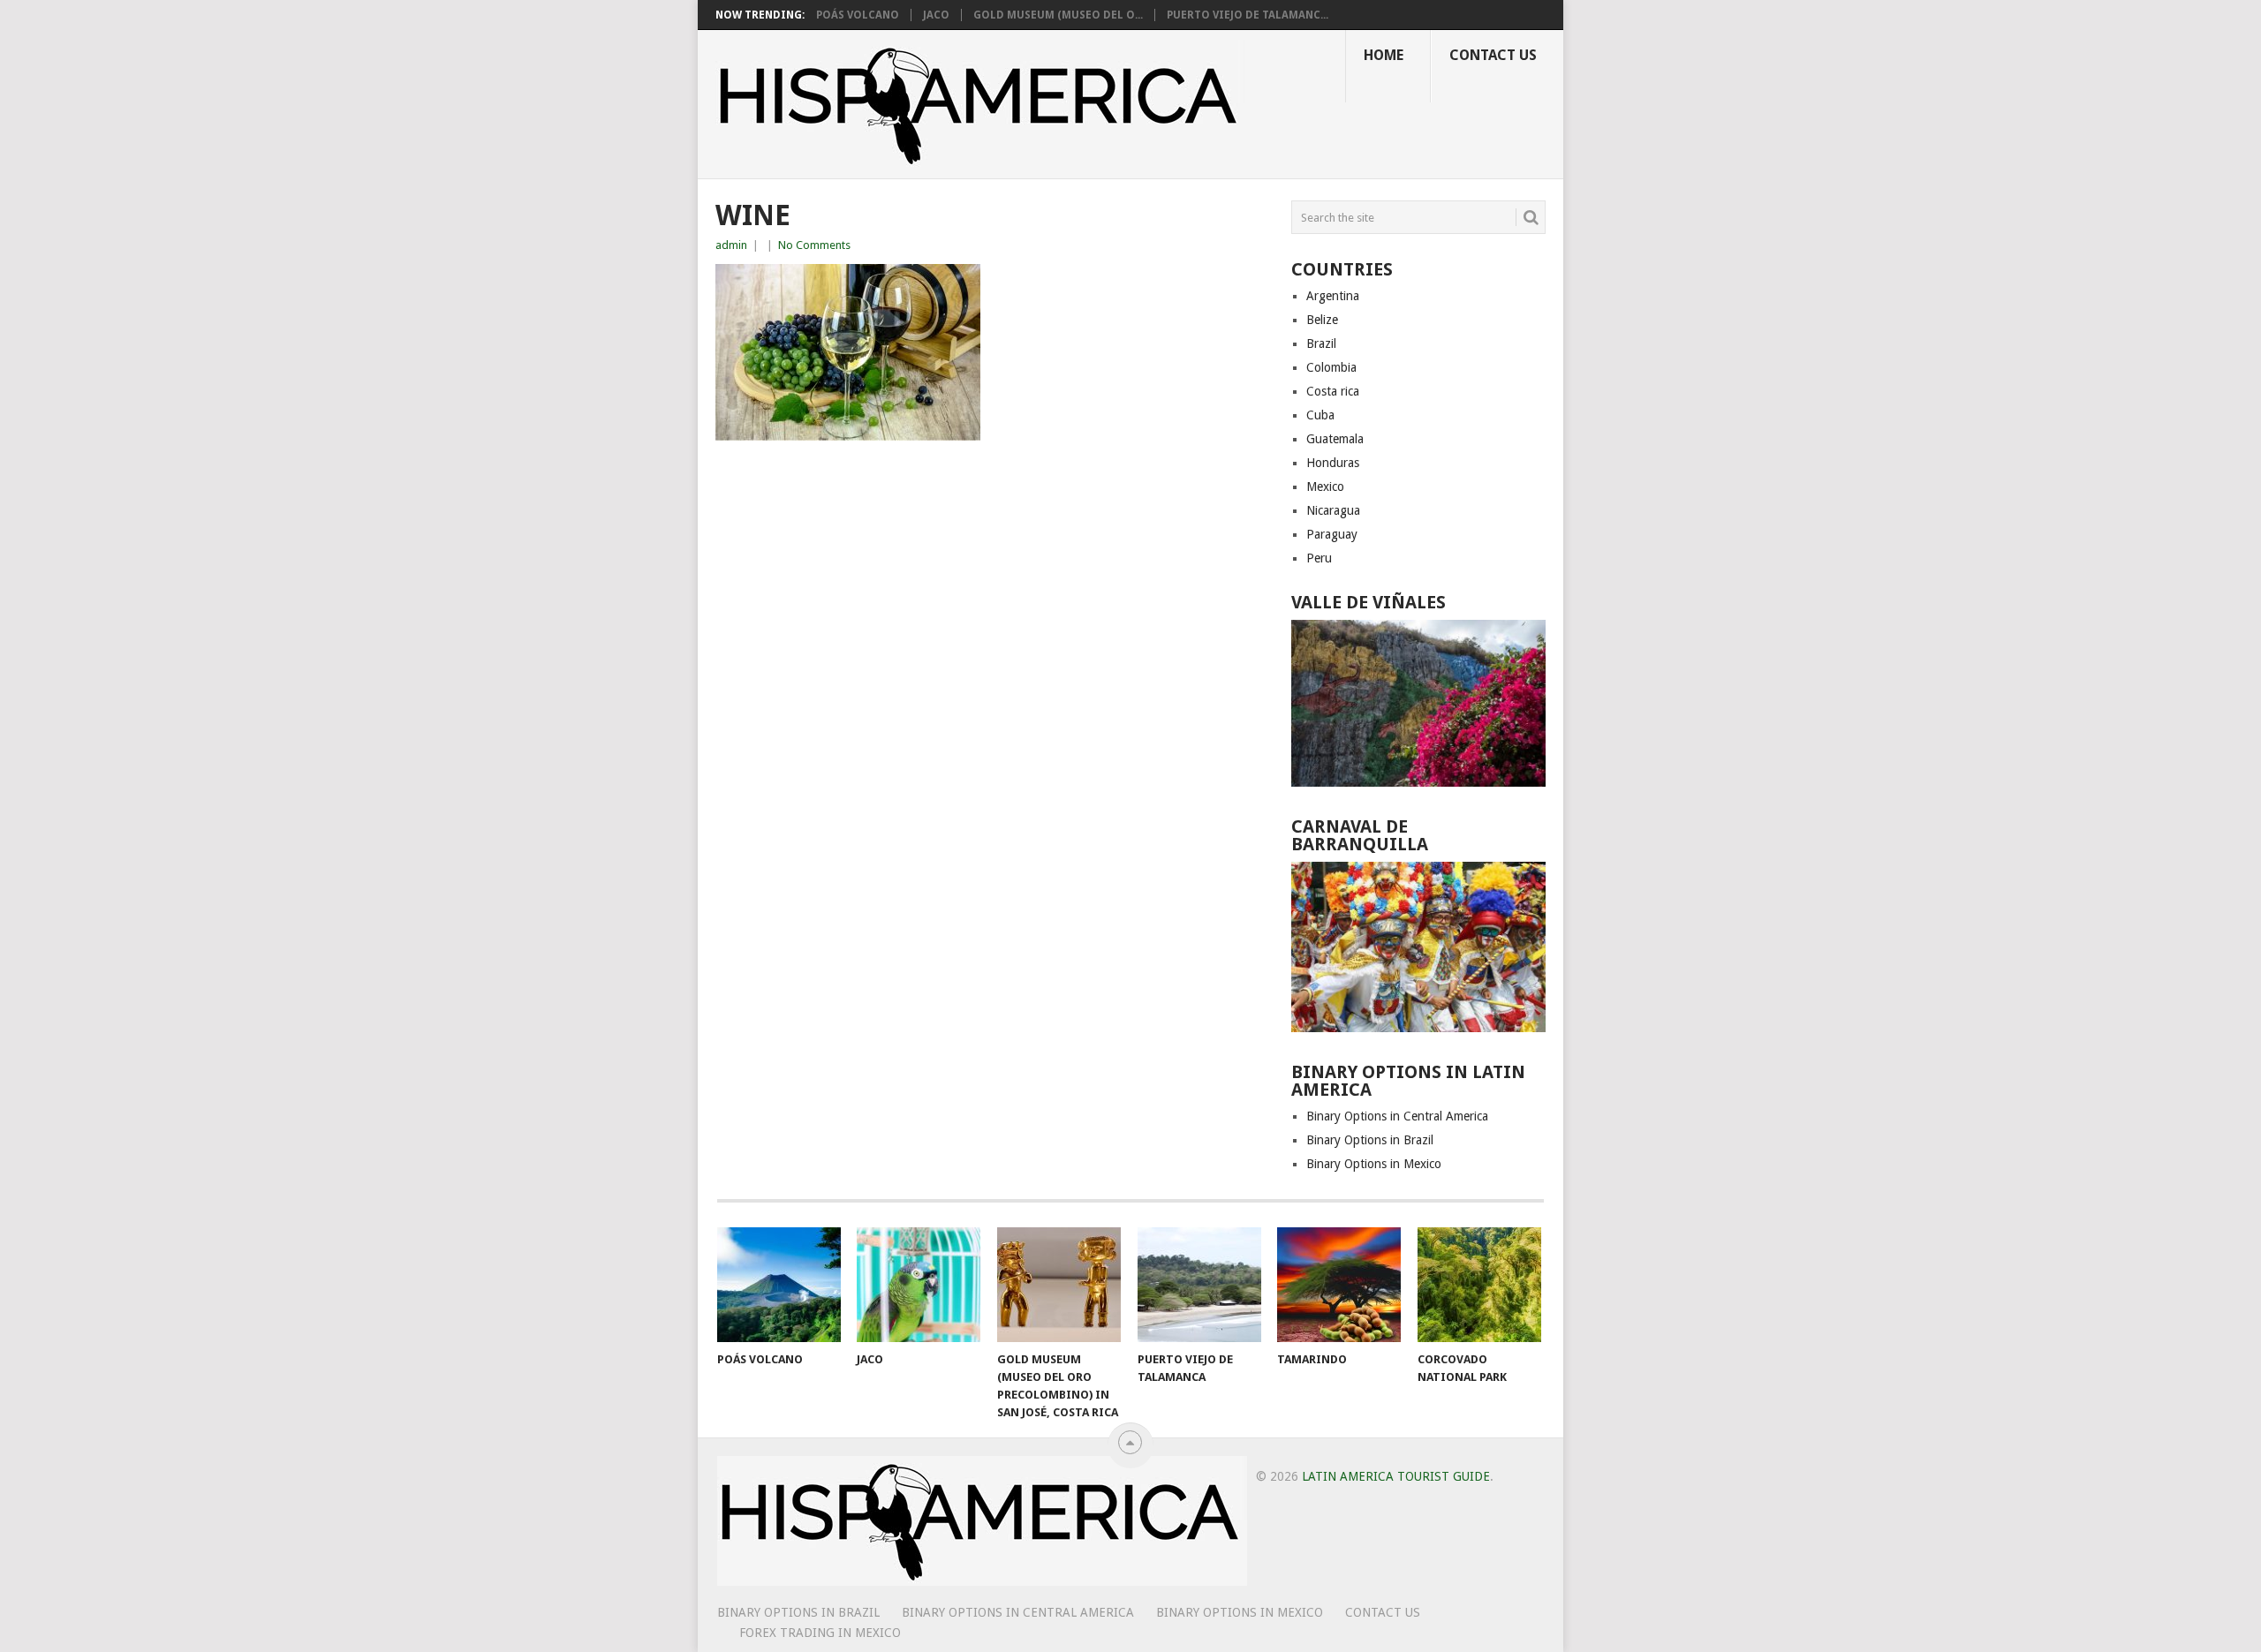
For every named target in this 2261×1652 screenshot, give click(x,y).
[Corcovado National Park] (1479, 1285)
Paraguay (1332, 534)
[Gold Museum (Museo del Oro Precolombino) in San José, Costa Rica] (1059, 1285)
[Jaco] (919, 1285)
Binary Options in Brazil (1370, 1140)
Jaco (936, 15)
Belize (1322, 320)
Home (1384, 55)
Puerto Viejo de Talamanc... (1248, 15)
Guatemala (1335, 439)
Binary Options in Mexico (1374, 1164)
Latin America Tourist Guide (1396, 1476)
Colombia (1331, 367)
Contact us (1493, 55)
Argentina (1333, 296)
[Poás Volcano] (779, 1285)
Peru (1319, 558)
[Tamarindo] (1339, 1285)
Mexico (1325, 487)
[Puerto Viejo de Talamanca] (1199, 1285)
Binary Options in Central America (1397, 1116)
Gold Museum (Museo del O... (1058, 15)
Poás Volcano (858, 15)
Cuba (1320, 415)
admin (731, 245)
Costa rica (1333, 391)
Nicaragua (1333, 510)
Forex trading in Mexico (820, 1633)
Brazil (1321, 343)
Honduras (1333, 463)
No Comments (814, 245)
